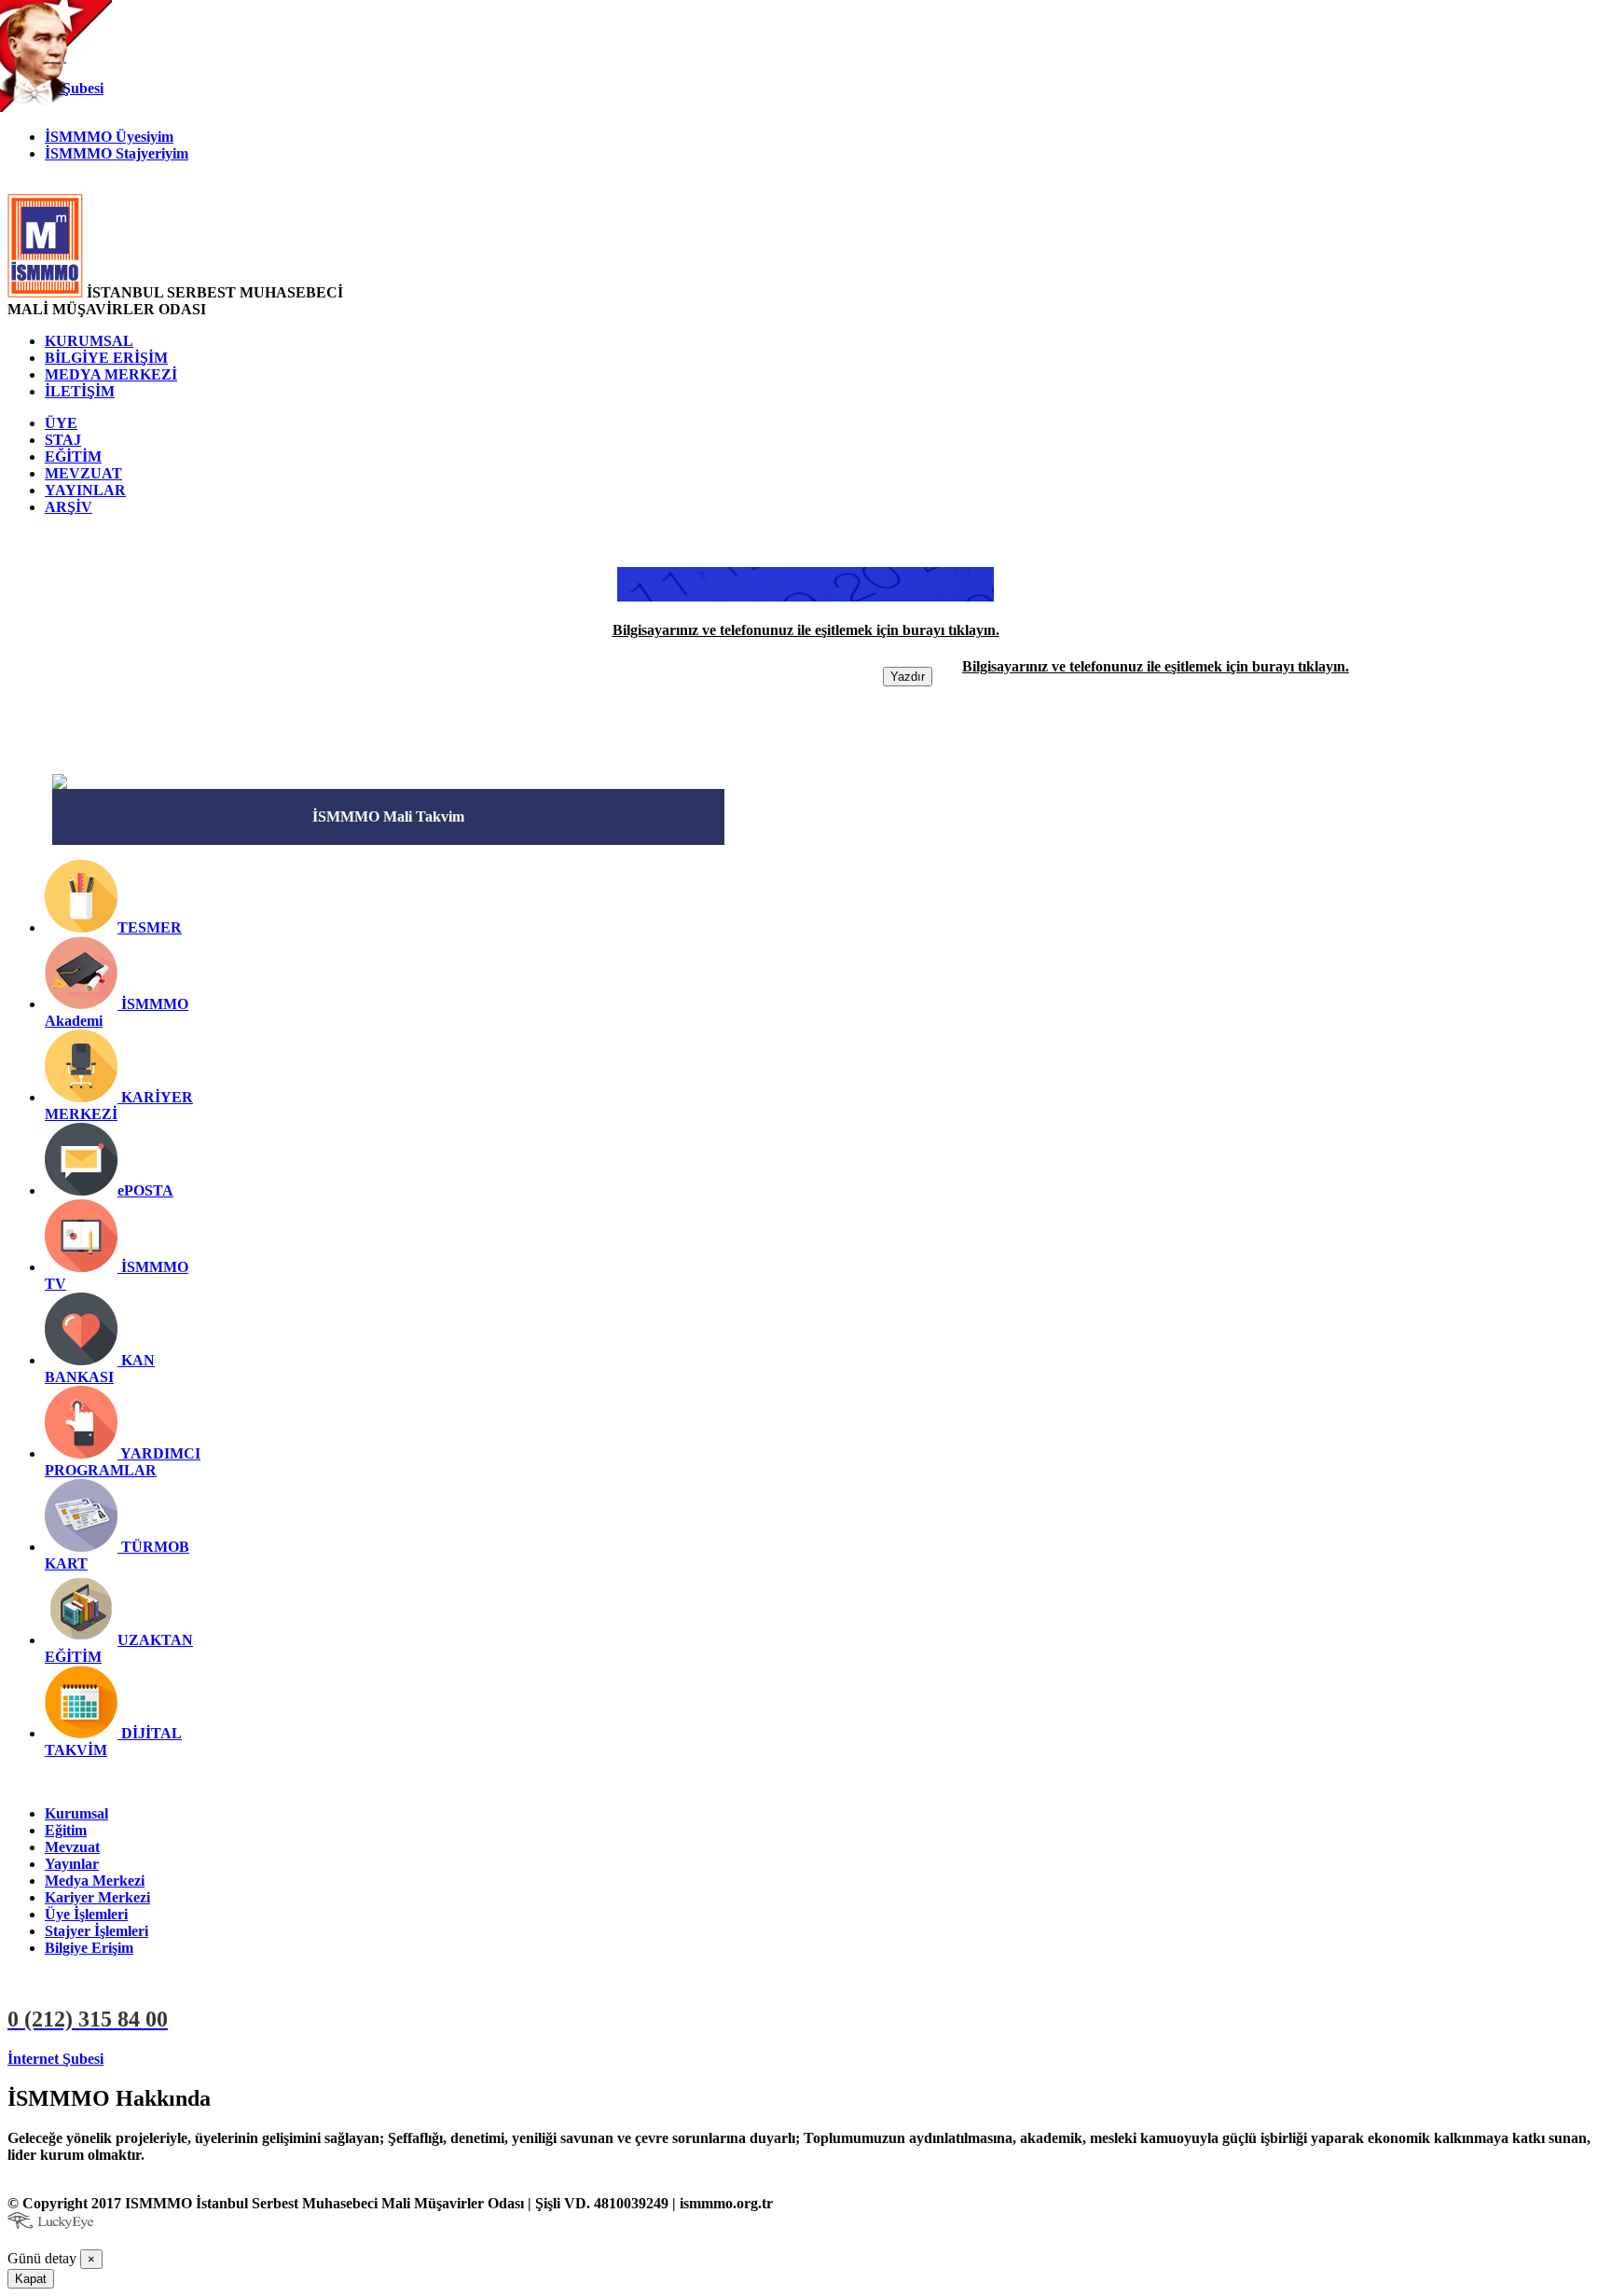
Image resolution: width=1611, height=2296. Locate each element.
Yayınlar (72, 1864)
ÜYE (61, 423)
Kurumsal (76, 1813)
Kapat (31, 2279)
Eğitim (66, 1830)
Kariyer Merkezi (97, 1897)
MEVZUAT (83, 473)
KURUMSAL (89, 341)
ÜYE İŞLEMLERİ (168, 2059)
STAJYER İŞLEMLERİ (312, 2059)
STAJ (63, 440)
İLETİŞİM (80, 391)
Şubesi (55, 2059)
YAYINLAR (85, 490)
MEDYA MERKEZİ (111, 374)
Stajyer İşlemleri (96, 1931)
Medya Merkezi (95, 1881)
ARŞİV (69, 507)
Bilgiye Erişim (89, 1948)
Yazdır (908, 677)
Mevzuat (72, 1847)
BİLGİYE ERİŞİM (106, 358)
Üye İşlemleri (86, 1914)
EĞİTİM (73, 456)
